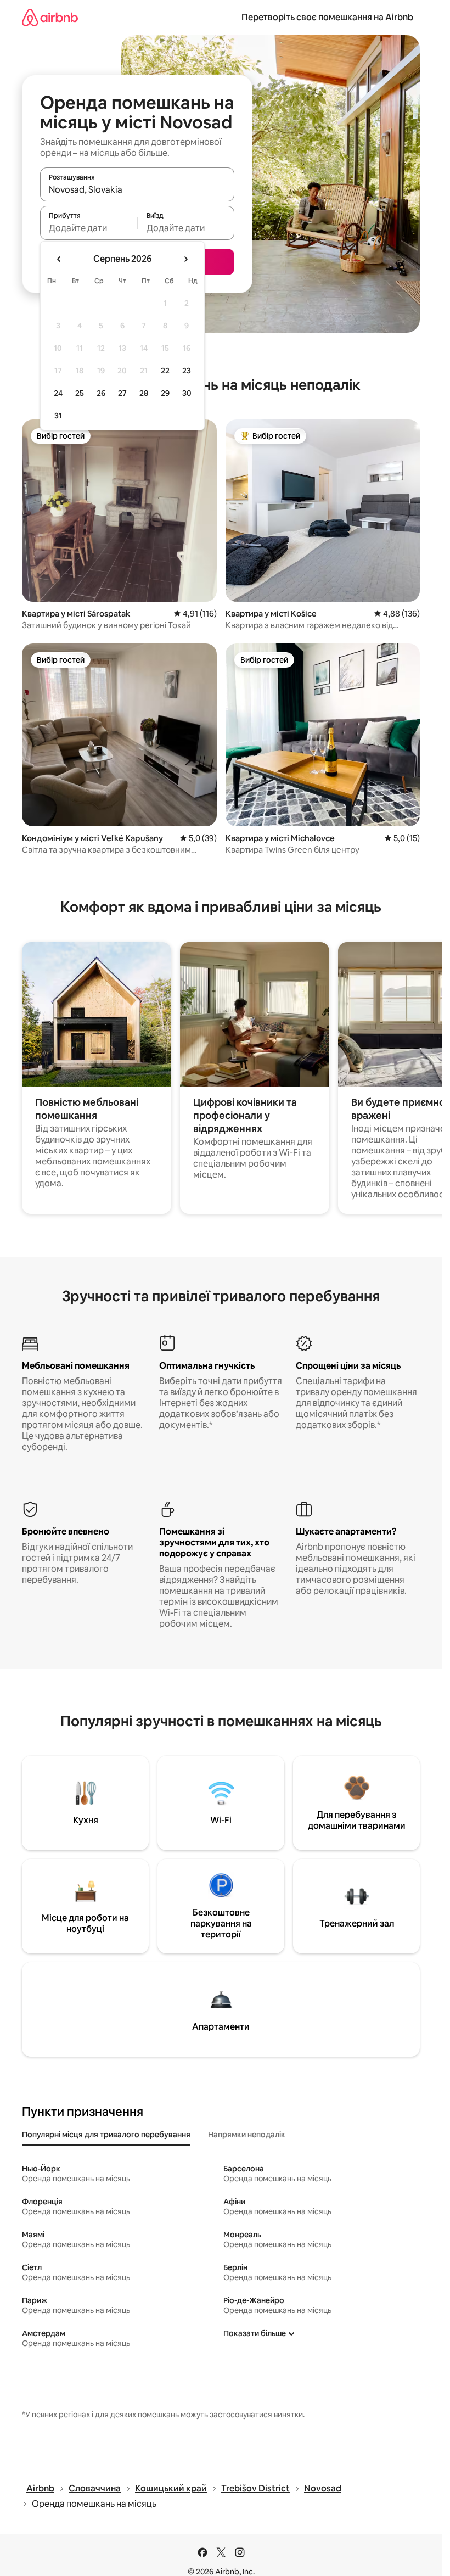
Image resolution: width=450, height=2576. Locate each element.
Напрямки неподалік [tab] (247, 2135)
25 (80, 393)
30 (187, 393)
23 (187, 371)
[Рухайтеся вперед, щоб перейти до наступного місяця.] (185, 259)
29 (165, 393)
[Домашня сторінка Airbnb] (50, 17)
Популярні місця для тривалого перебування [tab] (106, 2135)
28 (144, 393)
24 (58, 393)
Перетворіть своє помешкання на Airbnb (327, 17)
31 (58, 416)
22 (165, 371)
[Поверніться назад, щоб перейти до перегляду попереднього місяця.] (59, 259)
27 (122, 393)
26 (101, 393)
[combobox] (137, 189)
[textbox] (89, 228)
